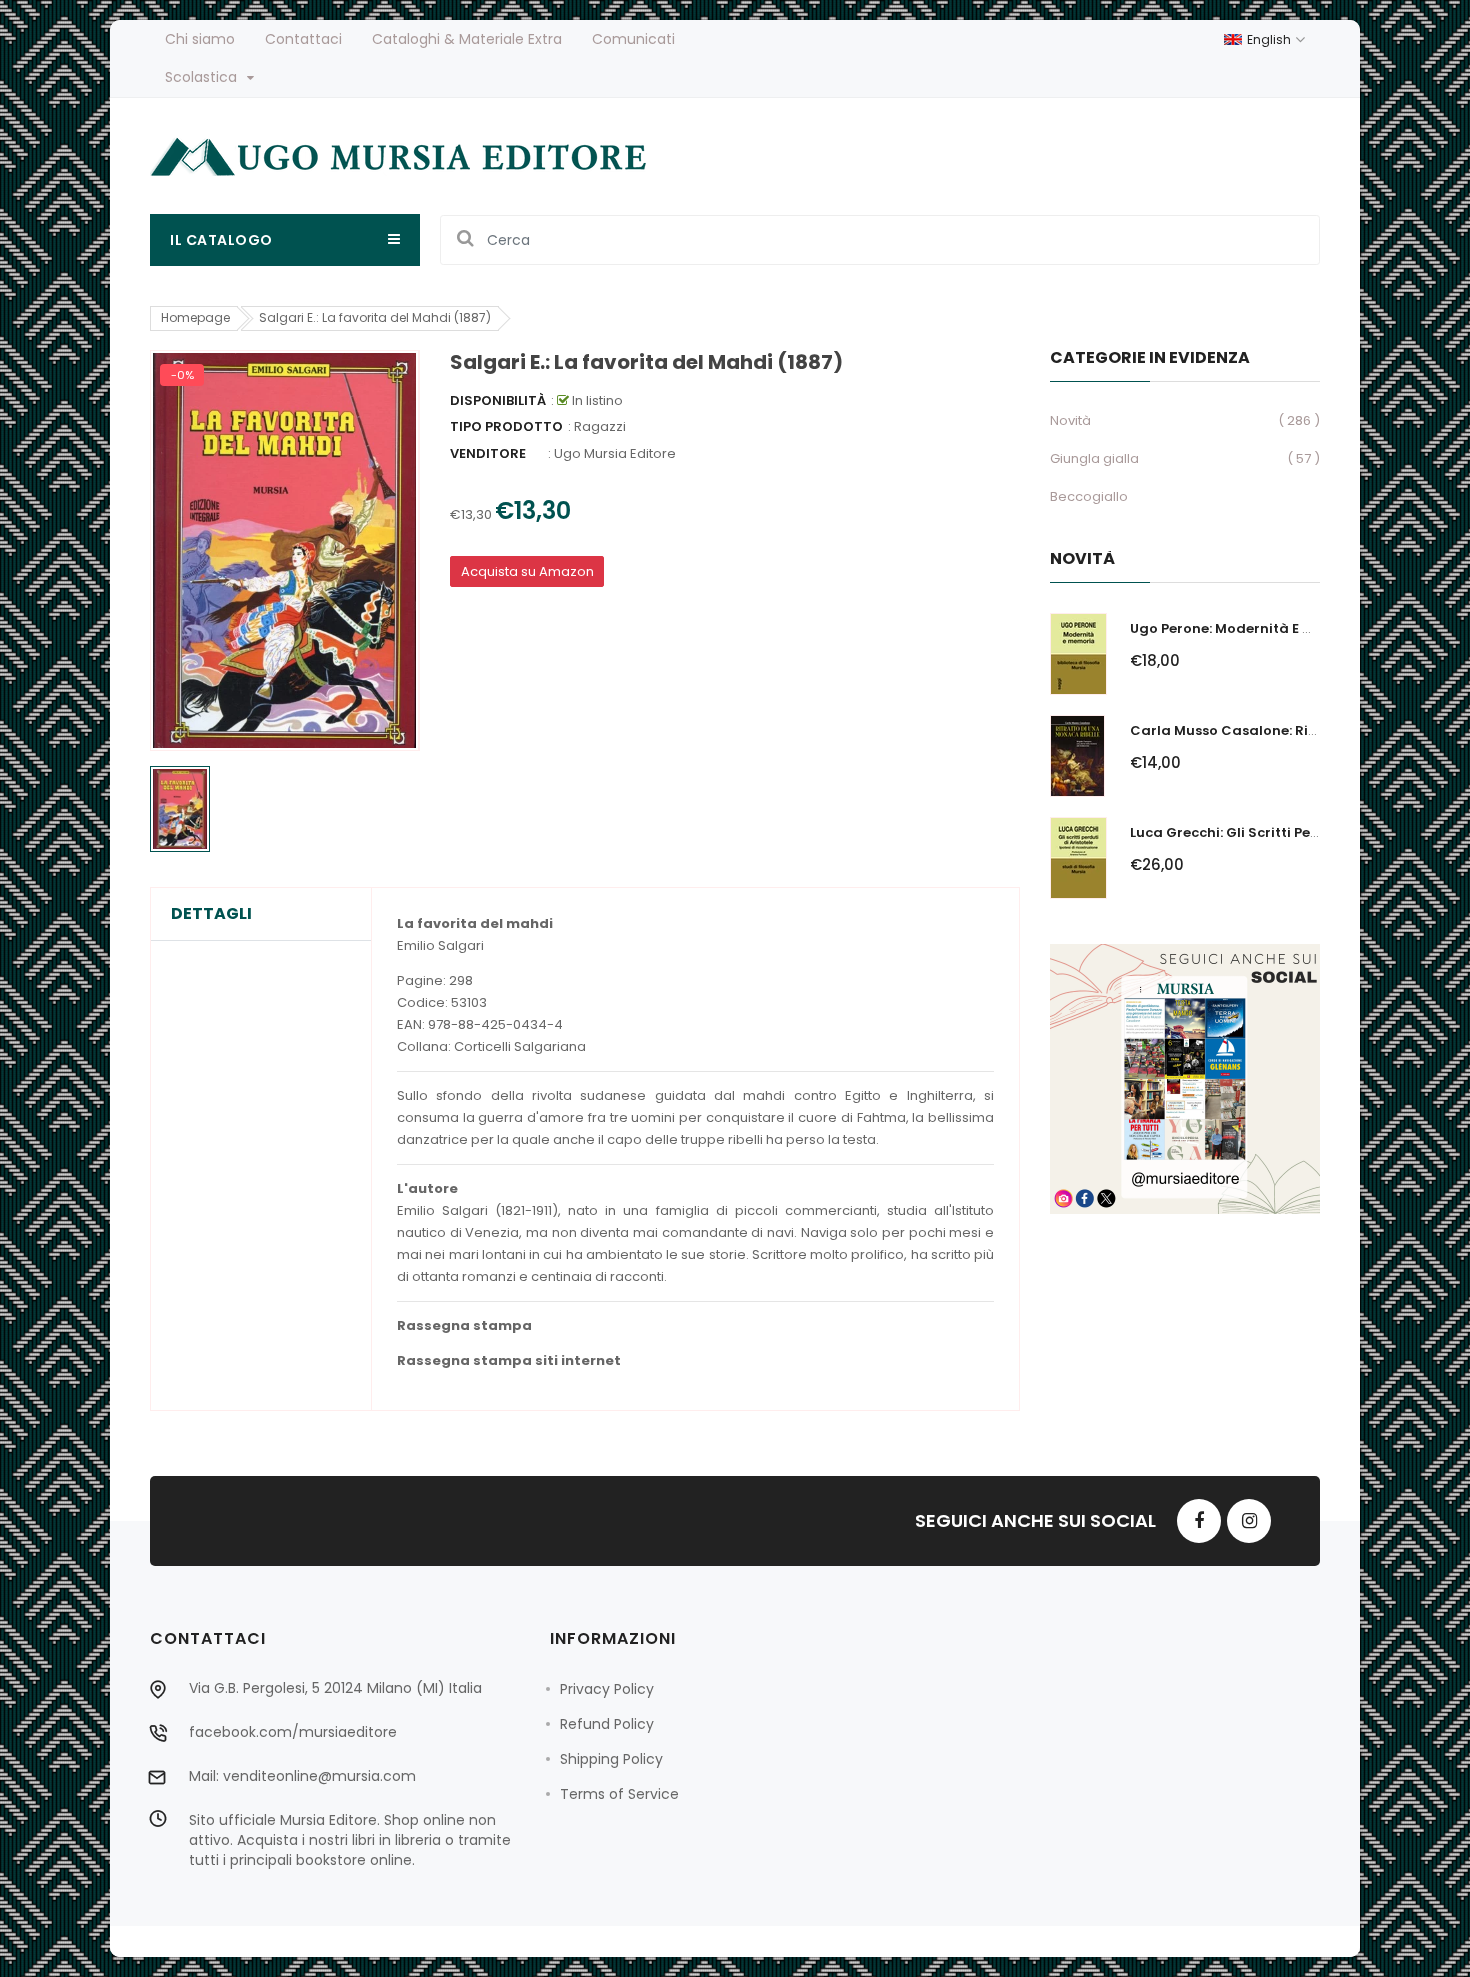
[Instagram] (1249, 1521)
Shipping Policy (611, 1759)
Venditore (488, 453)
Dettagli (211, 914)
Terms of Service (619, 1794)
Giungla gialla (1094, 458)
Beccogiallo (1089, 496)
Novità (1070, 420)
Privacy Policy (607, 1689)
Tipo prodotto (506, 426)
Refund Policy (607, 1724)
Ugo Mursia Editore (615, 453)
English (1270, 39)
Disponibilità (498, 400)
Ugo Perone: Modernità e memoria (1247, 628)
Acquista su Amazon (527, 571)
